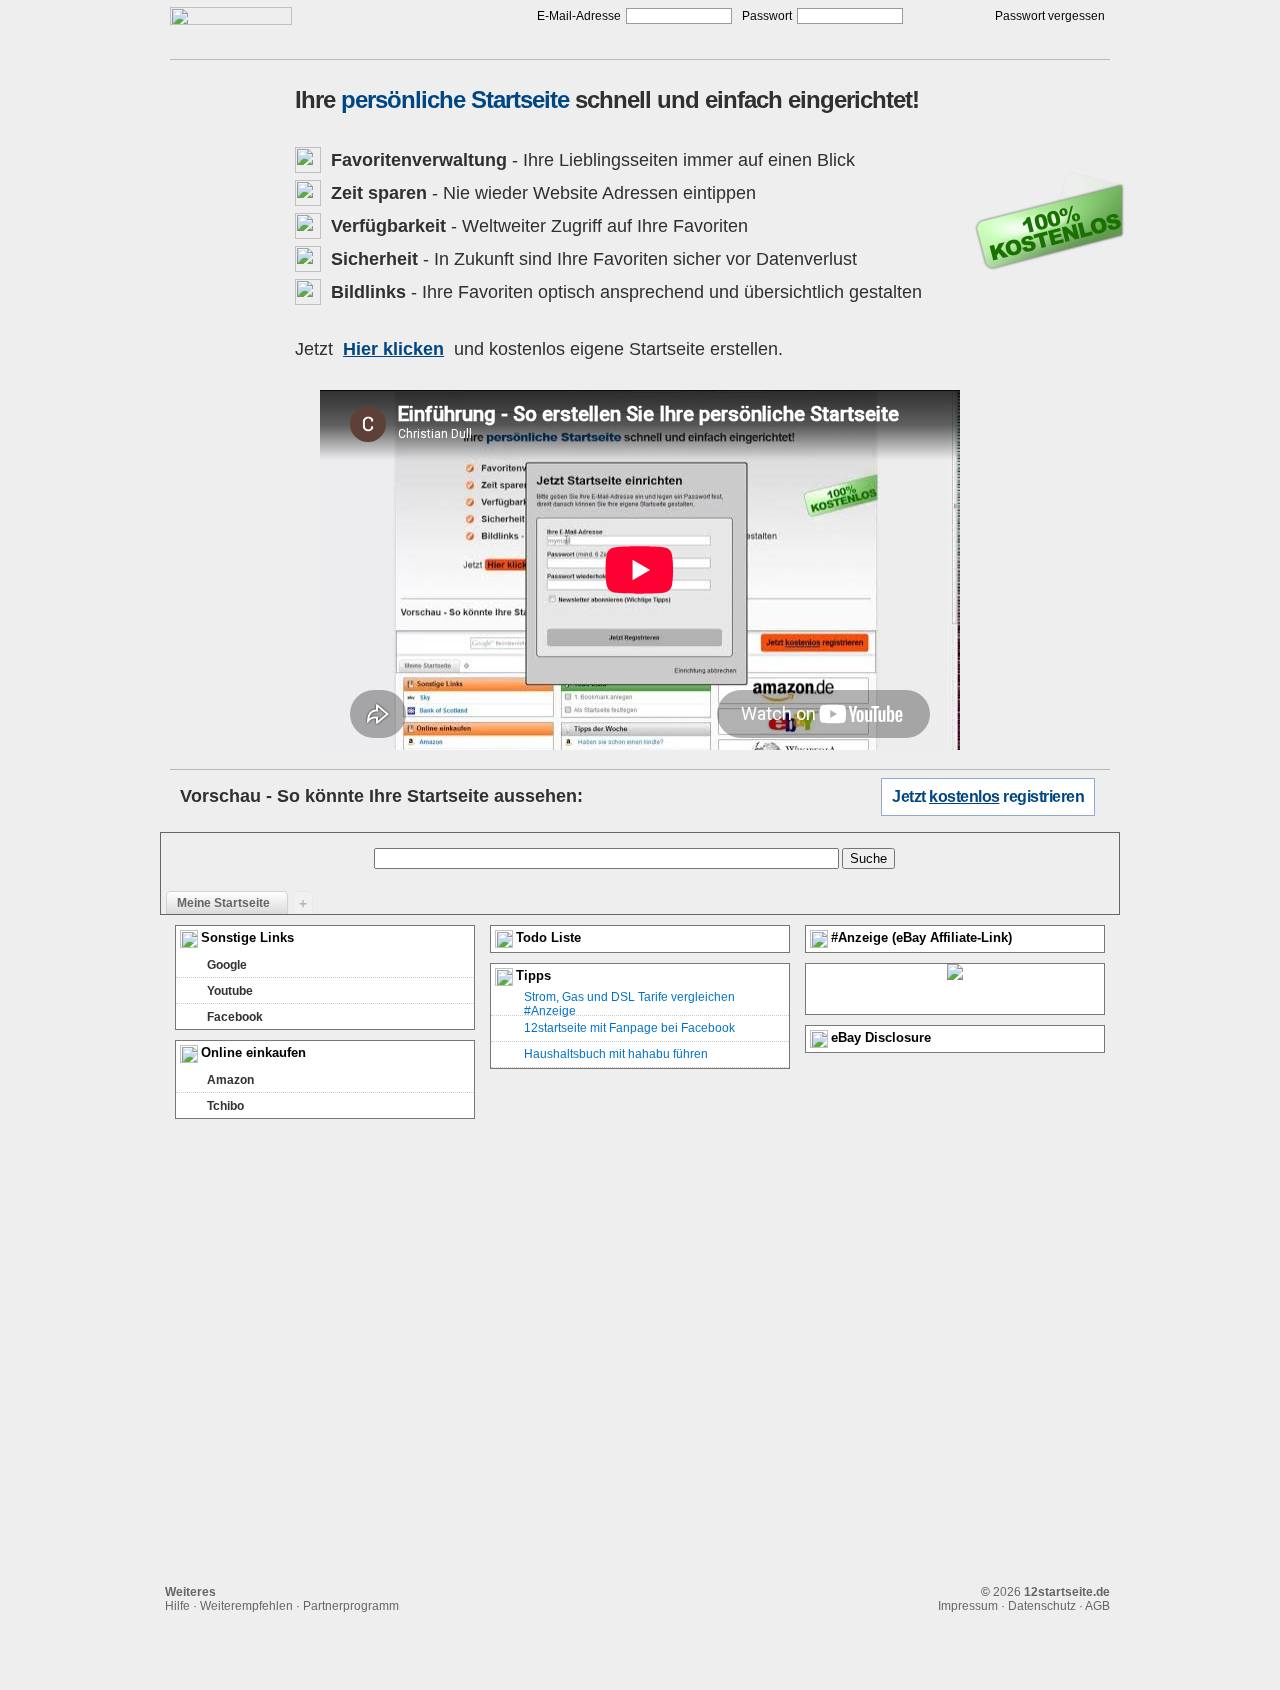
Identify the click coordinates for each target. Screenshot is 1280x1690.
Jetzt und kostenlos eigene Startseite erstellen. (539, 349)
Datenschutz (1042, 1606)
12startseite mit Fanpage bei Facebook (629, 1028)
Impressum (968, 1606)
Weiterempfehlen (246, 1606)
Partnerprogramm (351, 1606)
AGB (1097, 1606)
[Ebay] (955, 989)
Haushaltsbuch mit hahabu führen (616, 1054)
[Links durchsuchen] (1095, 902)
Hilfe (177, 1606)
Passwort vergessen (1050, 16)
